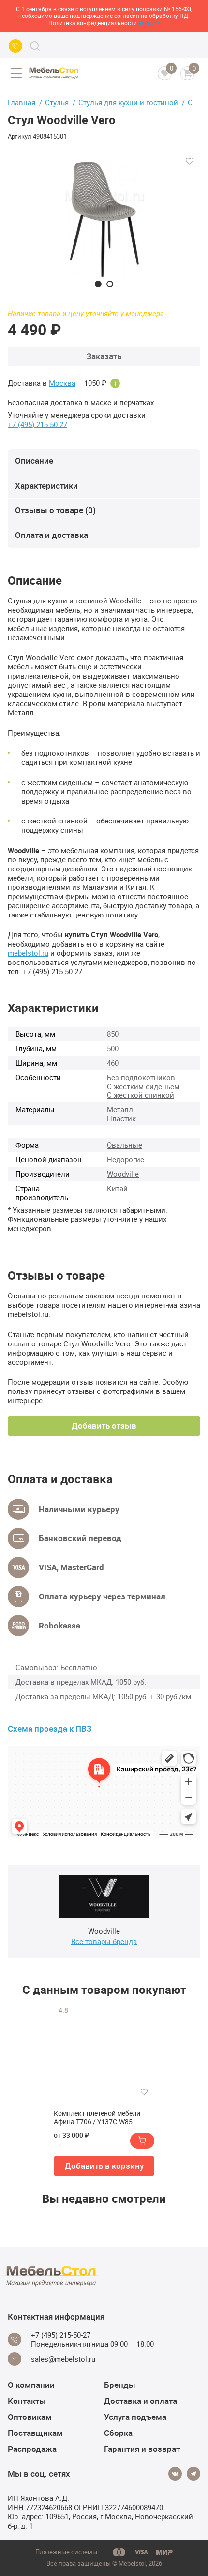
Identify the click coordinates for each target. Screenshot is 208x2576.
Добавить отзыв (104, 1426)
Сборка (118, 2433)
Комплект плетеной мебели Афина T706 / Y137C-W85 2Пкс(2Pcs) (97, 2118)
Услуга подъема (135, 2417)
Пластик (121, 1118)
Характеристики (46, 485)
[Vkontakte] (175, 2474)
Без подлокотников (141, 1077)
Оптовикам (30, 2417)
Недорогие (126, 1159)
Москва (62, 383)
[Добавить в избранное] (190, 161)
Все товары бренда (104, 1941)
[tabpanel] (104, 219)
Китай (117, 1188)
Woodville (123, 1174)
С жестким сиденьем (143, 1086)
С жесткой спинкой (141, 1095)
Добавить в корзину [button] (104, 2166)
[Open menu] (16, 73)
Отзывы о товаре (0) (55, 510)
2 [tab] (110, 284)
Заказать (104, 356)
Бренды (120, 2385)
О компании (31, 2385)
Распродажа (32, 2449)
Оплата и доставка (52, 535)
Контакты (27, 2401)
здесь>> (149, 23)
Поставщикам (35, 2433)
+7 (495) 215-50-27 (37, 424)
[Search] (35, 46)
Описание (34, 461)
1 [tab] (98, 284)
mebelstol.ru (28, 953)
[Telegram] (193, 2474)
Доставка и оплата (141, 2401)
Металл (120, 1109)
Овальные (125, 1145)
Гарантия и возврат (142, 2449)
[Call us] (15, 46)
